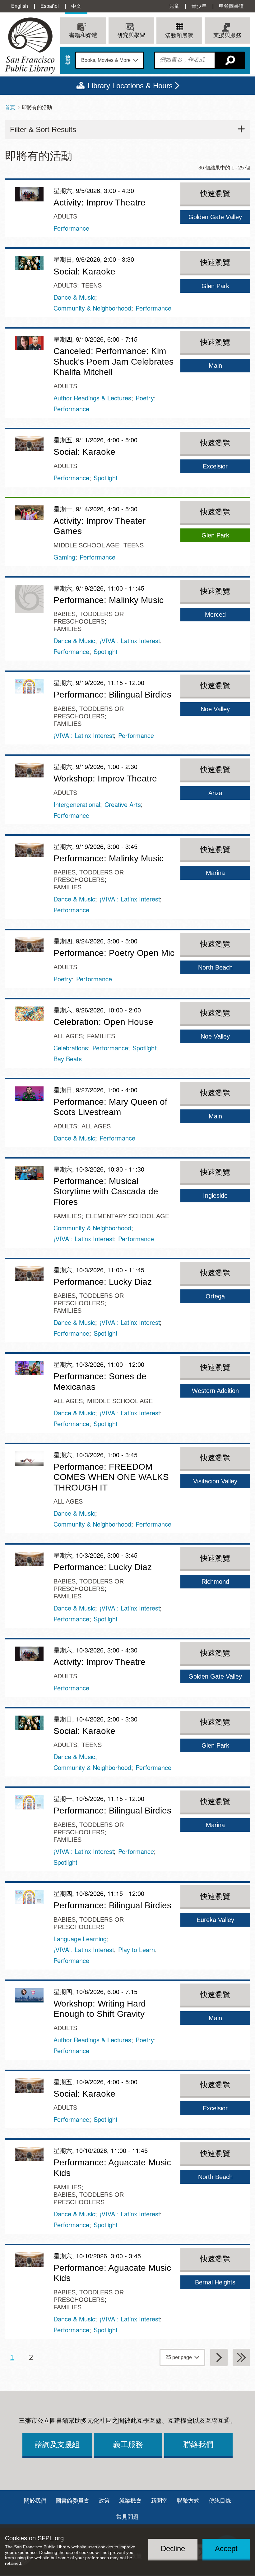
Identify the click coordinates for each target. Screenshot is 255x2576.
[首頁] (30, 46)
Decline (173, 2548)
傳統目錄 (220, 2501)
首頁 (10, 107)
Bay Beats (68, 1059)
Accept (226, 2548)
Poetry (145, 398)
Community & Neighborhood (92, 308)
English (20, 6)
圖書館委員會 (72, 2501)
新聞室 (159, 2501)
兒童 (174, 6)
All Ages (68, 1036)
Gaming (64, 557)
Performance (71, 228)
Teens (92, 285)
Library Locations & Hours (130, 86)
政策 (104, 2501)
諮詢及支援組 (57, 2444)
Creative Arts (123, 804)
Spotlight (106, 478)
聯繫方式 (188, 2501)
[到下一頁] (219, 2357)
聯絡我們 (198, 2444)
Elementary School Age (127, 1216)
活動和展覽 (179, 36)
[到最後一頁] (241, 2357)
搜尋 (68, 60)
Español (50, 6)
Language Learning (80, 1939)
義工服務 (128, 2444)
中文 (76, 6)
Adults (65, 216)
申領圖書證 (231, 6)
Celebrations (71, 1048)
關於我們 (35, 2501)
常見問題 (127, 2517)
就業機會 (130, 2501)
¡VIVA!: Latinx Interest (130, 641)
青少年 (199, 6)
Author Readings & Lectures (92, 398)
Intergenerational (77, 804)
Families (67, 629)
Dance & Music (74, 297)
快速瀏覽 (215, 194)
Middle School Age (86, 545)
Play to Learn (137, 1949)
